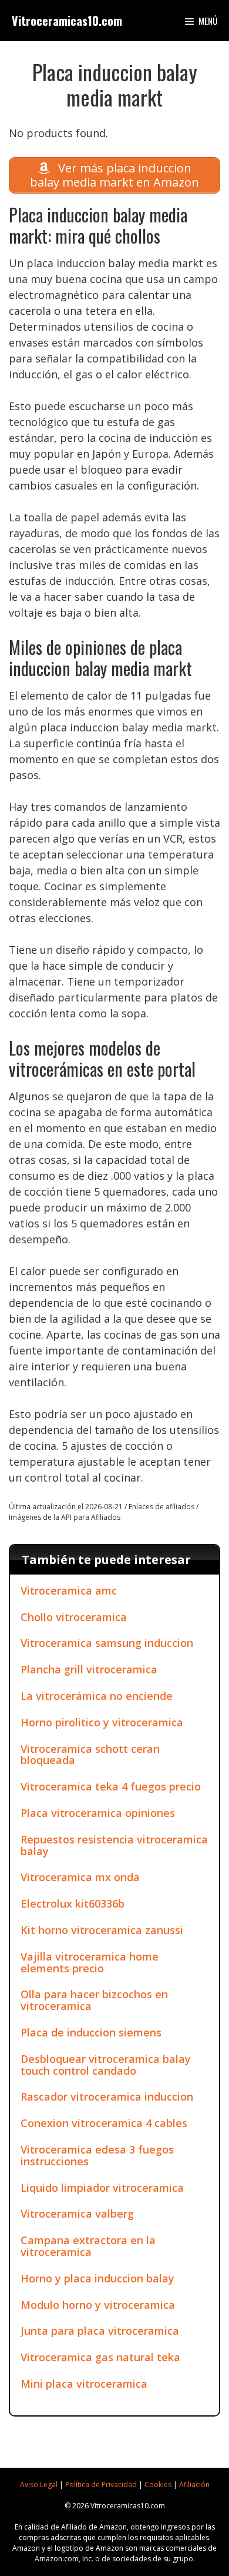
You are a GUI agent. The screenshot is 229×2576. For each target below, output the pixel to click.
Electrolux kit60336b (73, 1903)
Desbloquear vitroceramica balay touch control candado (106, 2065)
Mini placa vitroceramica (84, 2384)
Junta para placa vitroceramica (100, 2331)
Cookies (158, 2485)
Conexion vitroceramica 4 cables (104, 2123)
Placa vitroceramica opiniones (98, 1813)
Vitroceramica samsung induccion (107, 1643)
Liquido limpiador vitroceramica (102, 2188)
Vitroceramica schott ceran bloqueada (90, 1755)
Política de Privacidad (101, 2485)
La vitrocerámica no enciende (97, 1696)
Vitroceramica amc (69, 1590)
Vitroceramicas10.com (67, 21)
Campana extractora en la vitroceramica (88, 2246)
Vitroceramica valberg (77, 2214)
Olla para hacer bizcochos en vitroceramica (94, 2000)
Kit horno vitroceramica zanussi (102, 1930)
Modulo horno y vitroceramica (98, 2305)
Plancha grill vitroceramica (89, 1669)
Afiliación (194, 2485)
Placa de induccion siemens (91, 2032)
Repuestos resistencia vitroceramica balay (114, 1845)
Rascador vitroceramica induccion (107, 2096)
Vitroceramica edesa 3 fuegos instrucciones (97, 2155)
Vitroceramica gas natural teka (100, 2357)
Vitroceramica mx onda (80, 1877)
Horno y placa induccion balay (97, 2278)
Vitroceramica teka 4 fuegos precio (111, 1786)
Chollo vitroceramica (74, 1617)
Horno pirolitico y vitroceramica (102, 1722)
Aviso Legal (39, 2485)
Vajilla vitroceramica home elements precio (90, 1962)
